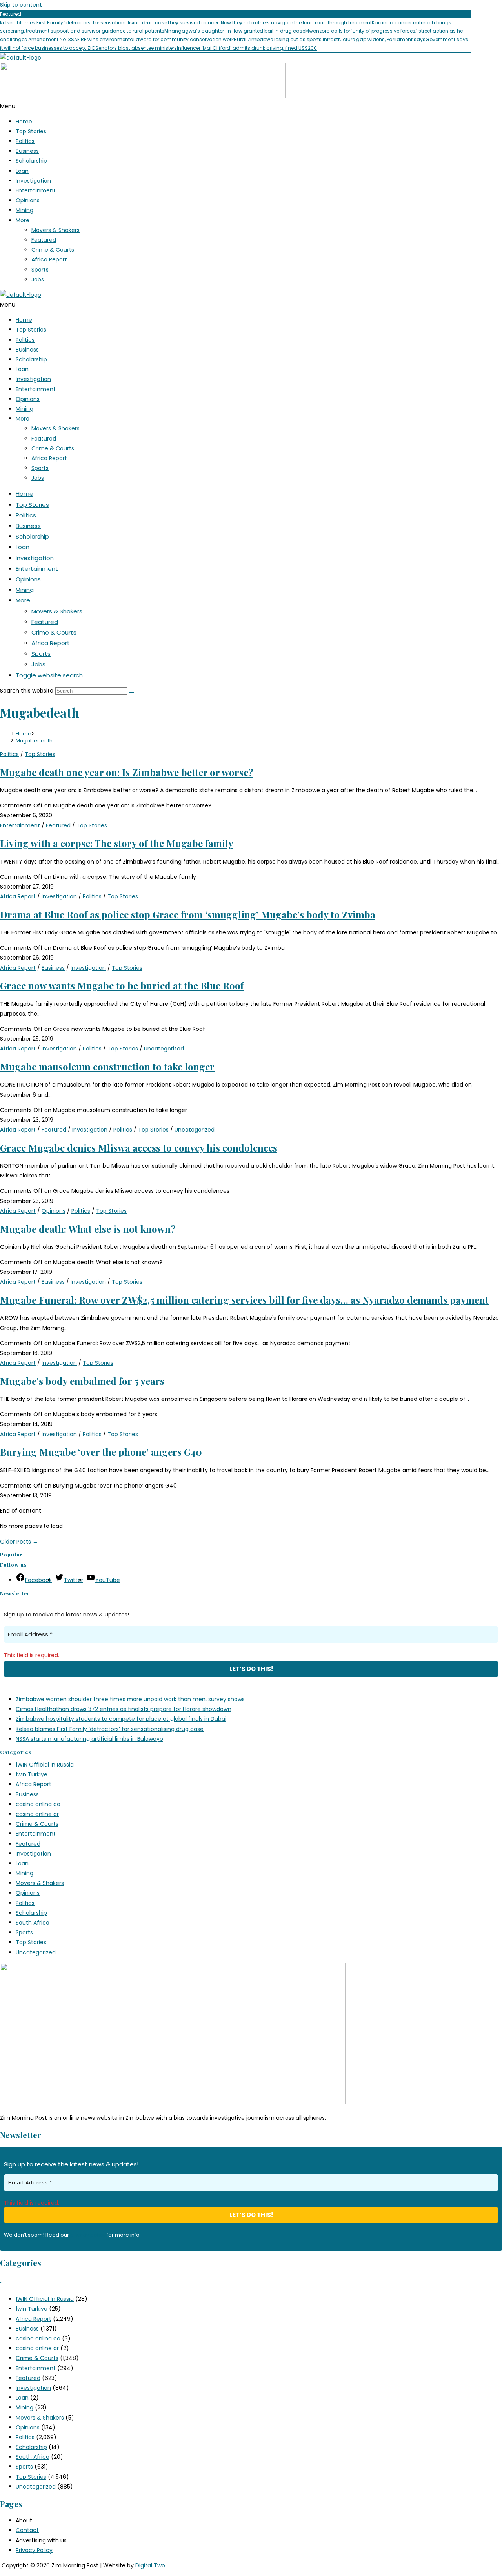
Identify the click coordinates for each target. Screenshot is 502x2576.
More (23, 220)
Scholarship (31, 161)
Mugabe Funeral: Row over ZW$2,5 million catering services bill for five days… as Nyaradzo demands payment (244, 1300)
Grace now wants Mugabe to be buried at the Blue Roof (122, 985)
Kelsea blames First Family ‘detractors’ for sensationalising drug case (84, 23)
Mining (25, 210)
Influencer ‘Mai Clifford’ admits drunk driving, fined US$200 (247, 48)
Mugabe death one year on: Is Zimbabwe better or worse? (127, 772)
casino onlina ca (38, 1804)
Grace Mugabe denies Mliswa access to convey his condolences (139, 1148)
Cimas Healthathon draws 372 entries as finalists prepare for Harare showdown (124, 1709)
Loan (22, 171)
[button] (251, 106)
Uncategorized (164, 1049)
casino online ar (37, 1814)
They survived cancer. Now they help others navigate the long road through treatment (269, 23)
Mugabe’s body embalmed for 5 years (82, 1381)
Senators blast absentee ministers (136, 48)
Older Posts (19, 1542)
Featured (44, 240)
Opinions (28, 200)
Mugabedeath (34, 741)
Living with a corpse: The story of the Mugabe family (117, 843)
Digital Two (150, 2565)
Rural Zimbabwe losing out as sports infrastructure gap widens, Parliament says (330, 39)
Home (24, 122)
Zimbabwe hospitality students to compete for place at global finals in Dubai (121, 1719)
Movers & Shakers (55, 230)
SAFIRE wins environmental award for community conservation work (152, 39)
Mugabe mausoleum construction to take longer (107, 1067)
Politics (25, 141)
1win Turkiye (32, 1774)
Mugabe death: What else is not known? (88, 1229)
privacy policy (88, 2235)
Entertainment (36, 190)
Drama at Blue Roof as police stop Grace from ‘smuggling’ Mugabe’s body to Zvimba (188, 914)
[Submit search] (132, 693)
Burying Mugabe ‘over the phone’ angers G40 (101, 1452)
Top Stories (31, 131)
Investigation (33, 181)
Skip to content (21, 5)
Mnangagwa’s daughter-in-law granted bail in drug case (235, 31)
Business (27, 151)
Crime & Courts (53, 250)
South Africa (33, 1923)
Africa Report (49, 259)
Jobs (38, 279)
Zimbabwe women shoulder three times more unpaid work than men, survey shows (130, 1699)
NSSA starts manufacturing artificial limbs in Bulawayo (89, 1739)
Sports (40, 270)
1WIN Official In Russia (45, 1765)
